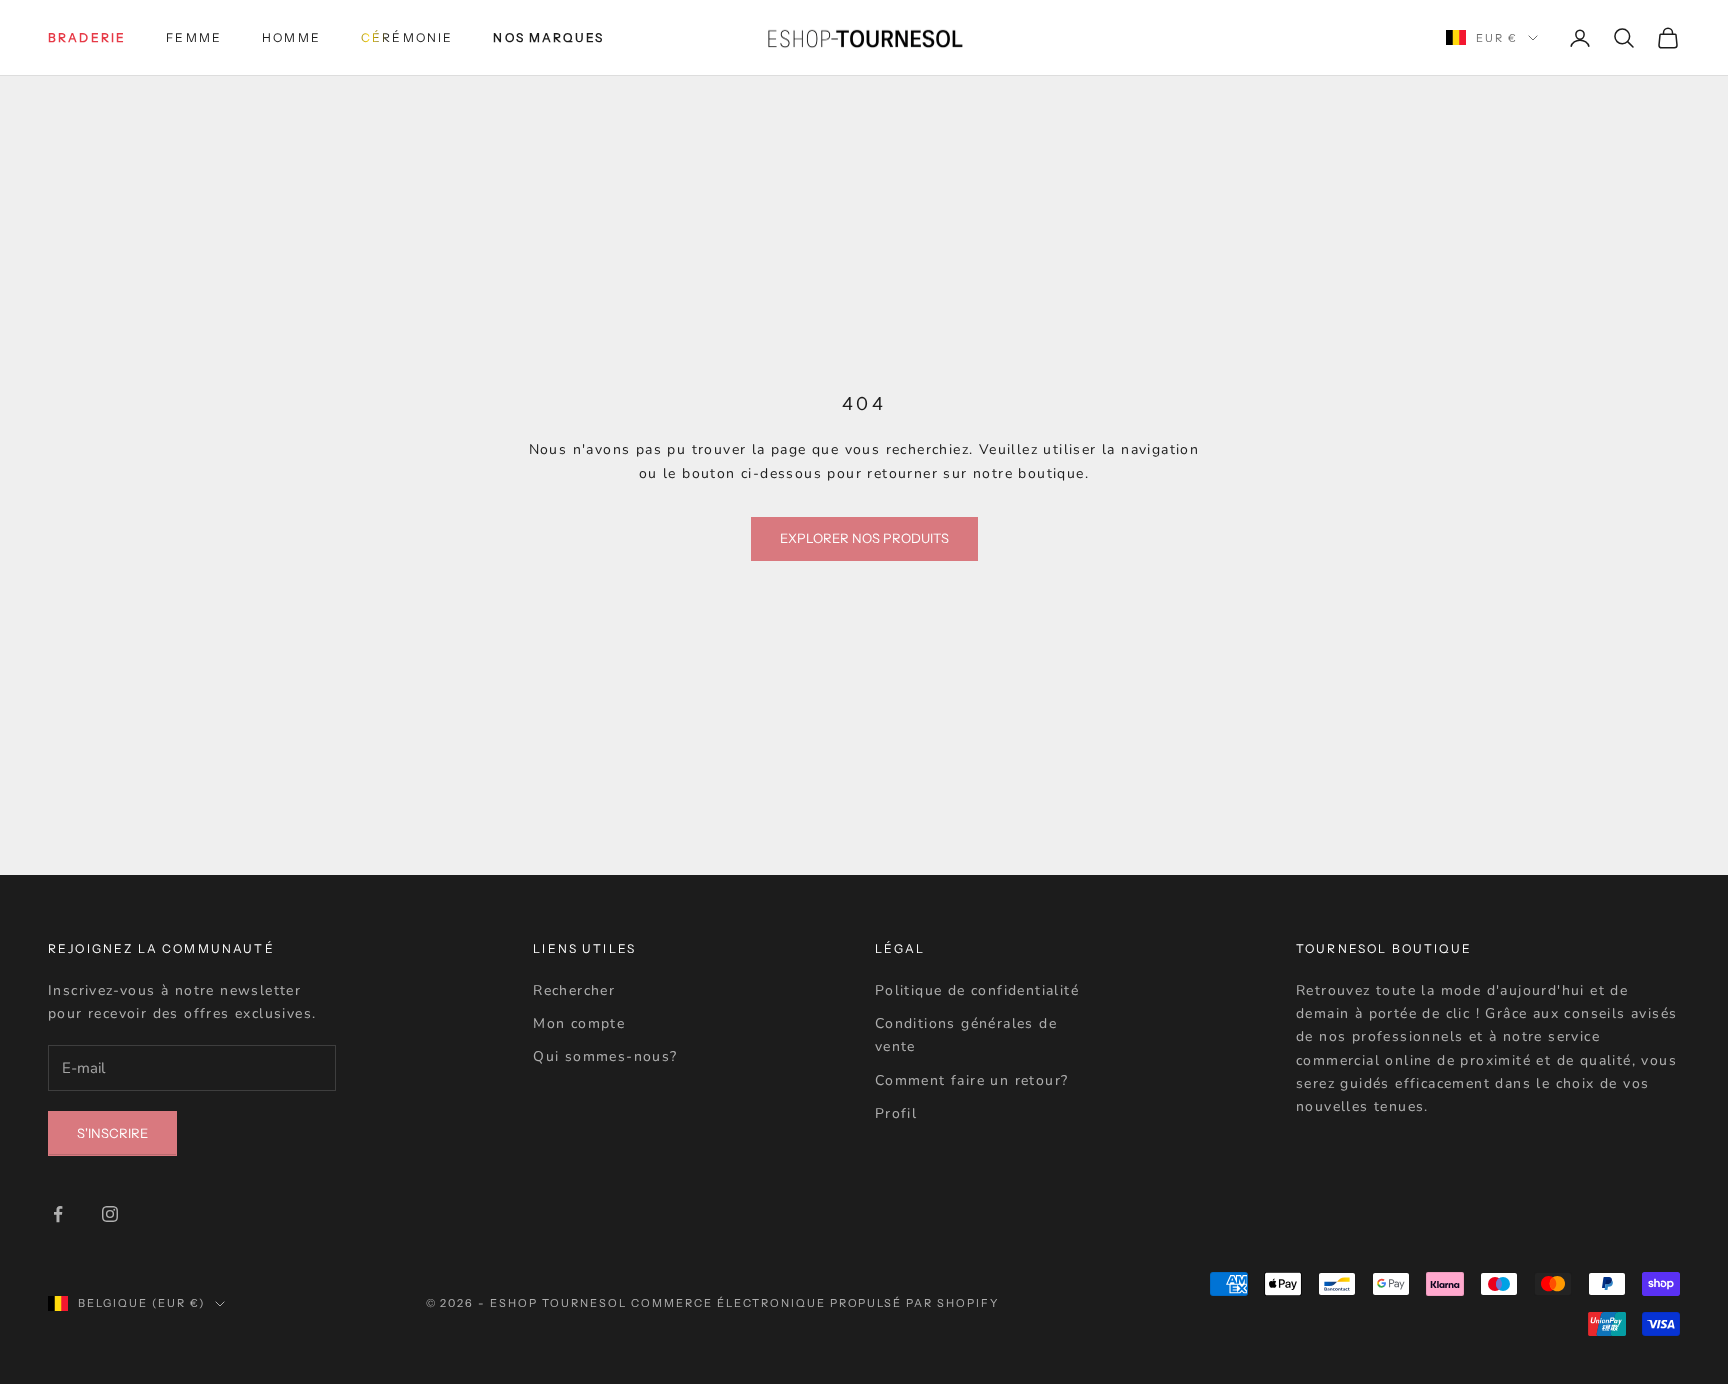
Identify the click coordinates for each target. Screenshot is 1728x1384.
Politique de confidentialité (977, 990)
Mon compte (579, 1023)
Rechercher (574, 990)
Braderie (87, 37)
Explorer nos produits (864, 538)
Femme (194, 37)
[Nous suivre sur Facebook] (58, 1214)
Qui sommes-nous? (605, 1056)
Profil (896, 1113)
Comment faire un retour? (972, 1080)
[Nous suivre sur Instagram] (110, 1214)
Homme (291, 37)
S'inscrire (112, 1133)
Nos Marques (548, 37)
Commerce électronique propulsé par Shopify (815, 1303)
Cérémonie (407, 37)
